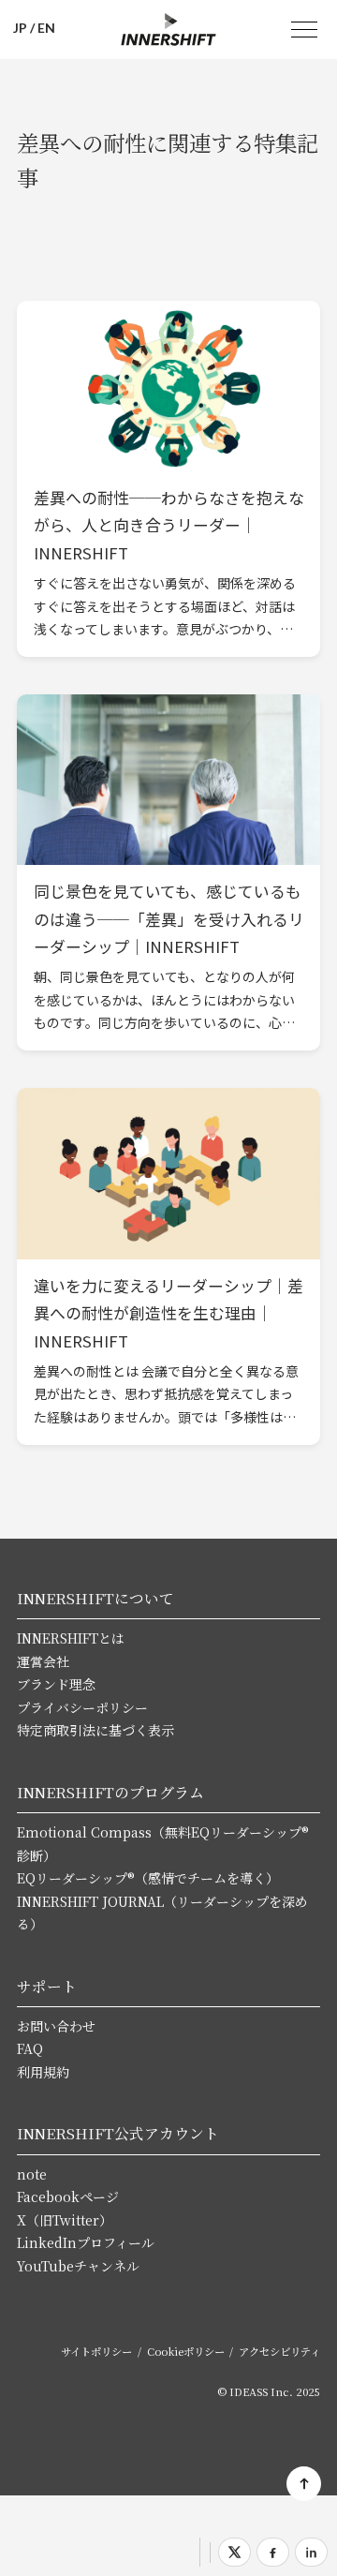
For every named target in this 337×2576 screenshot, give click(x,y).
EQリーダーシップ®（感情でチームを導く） (148, 1878)
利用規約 (43, 2072)
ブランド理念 (56, 1684)
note (32, 2174)
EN (46, 28)
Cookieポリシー (186, 2351)
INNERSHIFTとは (71, 1638)
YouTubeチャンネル (78, 2266)
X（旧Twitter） (65, 2220)
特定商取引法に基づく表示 (95, 1730)
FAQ (30, 2048)
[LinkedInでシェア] (311, 2552)
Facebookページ (68, 2196)
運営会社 (43, 1661)
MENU (304, 30)
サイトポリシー (96, 2351)
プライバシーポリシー (82, 1707)
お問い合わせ (56, 2026)
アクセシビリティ (279, 2351)
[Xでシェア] (234, 2552)
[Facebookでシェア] (273, 2552)
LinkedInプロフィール (86, 2242)
